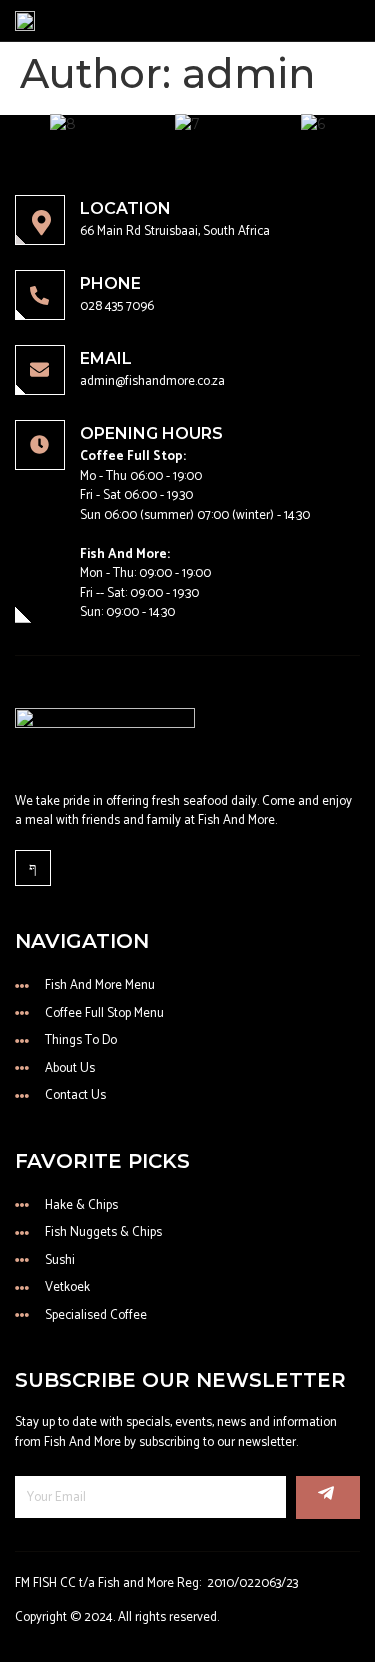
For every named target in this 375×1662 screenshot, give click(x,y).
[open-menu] (355, 21)
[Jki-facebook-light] (33, 868)
